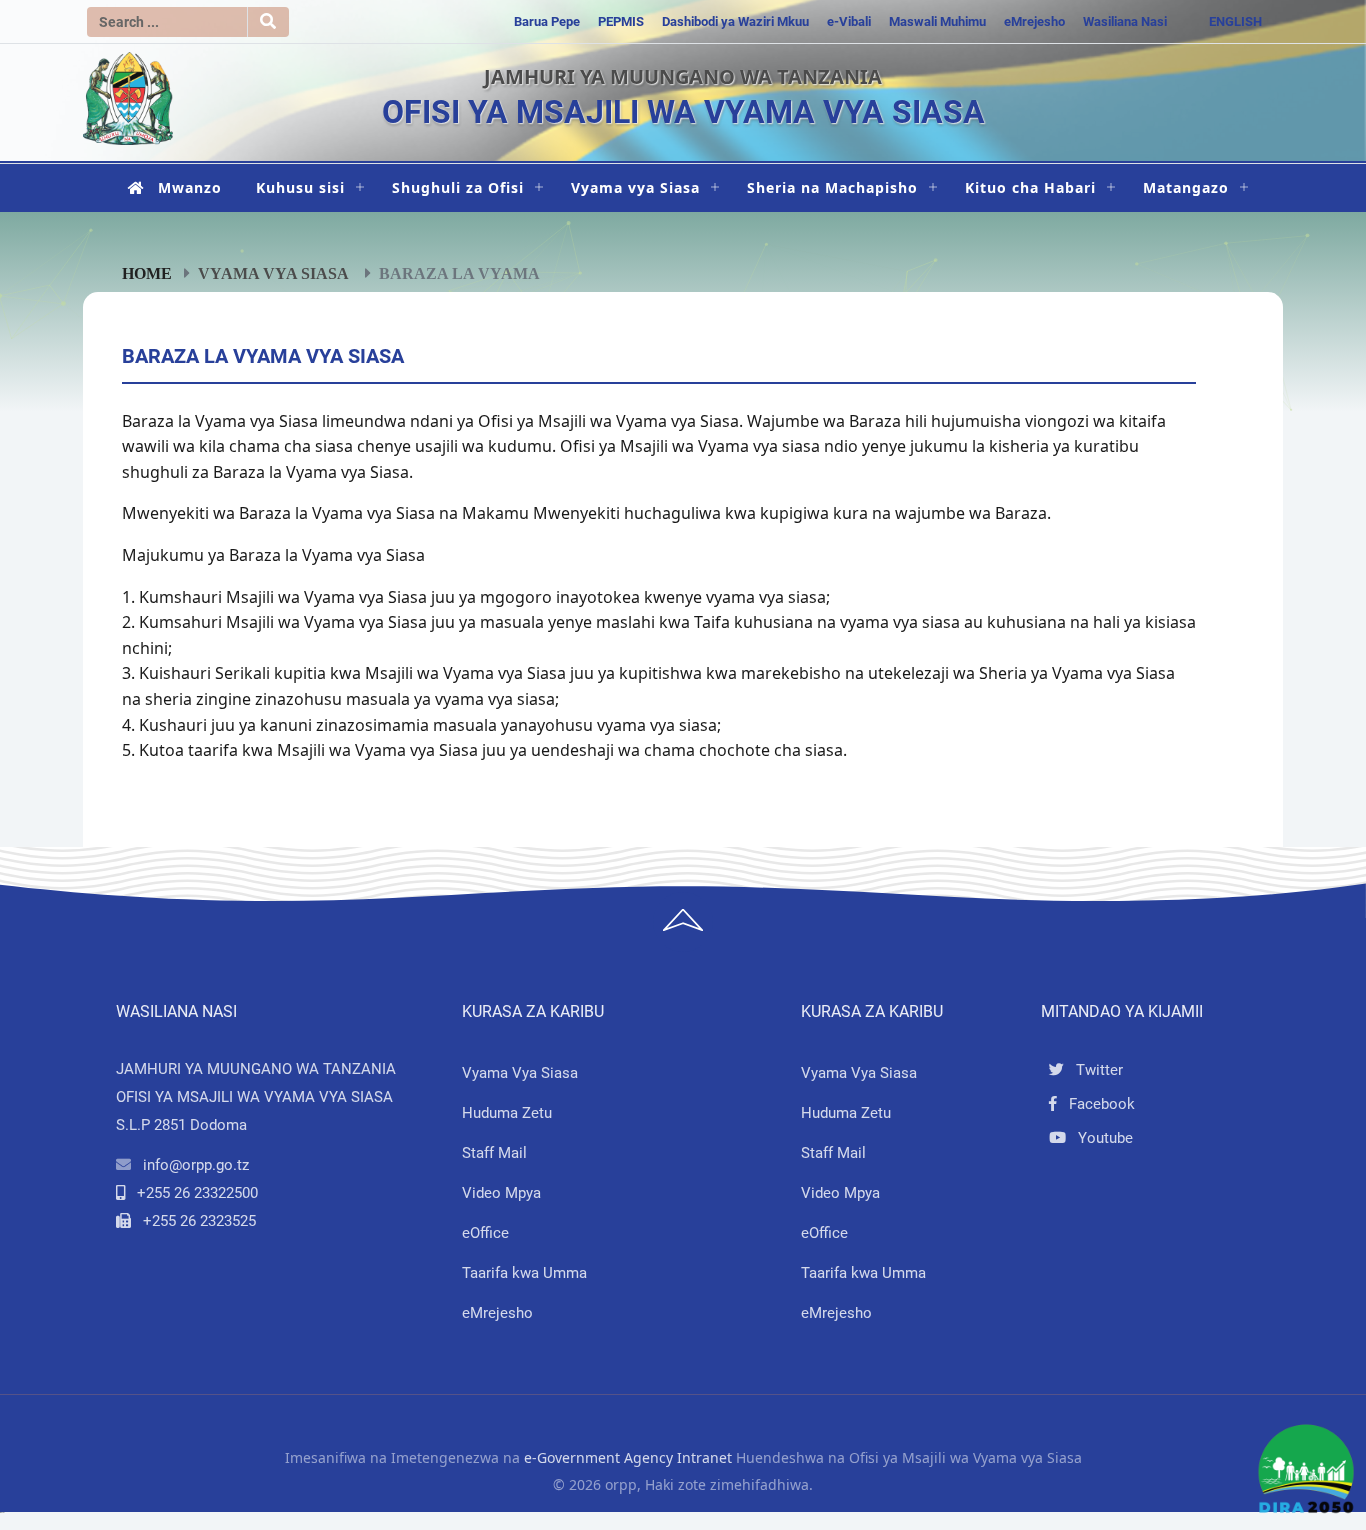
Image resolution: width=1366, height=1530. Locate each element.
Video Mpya (501, 1193)
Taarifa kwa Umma (524, 1273)
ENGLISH (1235, 21)
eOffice (485, 1233)
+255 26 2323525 (199, 1221)
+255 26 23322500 (197, 1193)
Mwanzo (190, 187)
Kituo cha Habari (1030, 187)
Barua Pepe (547, 21)
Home (147, 273)
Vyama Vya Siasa (520, 1073)
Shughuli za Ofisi (458, 187)
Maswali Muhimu (937, 21)
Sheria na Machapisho (832, 187)
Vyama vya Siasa (635, 187)
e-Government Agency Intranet (628, 1457)
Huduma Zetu (507, 1113)
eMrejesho (1034, 21)
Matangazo (1186, 187)
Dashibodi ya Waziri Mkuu (735, 21)
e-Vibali (849, 21)
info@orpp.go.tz (196, 1165)
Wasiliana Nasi (1125, 21)
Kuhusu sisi (300, 187)
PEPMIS (621, 21)
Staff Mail (494, 1153)
